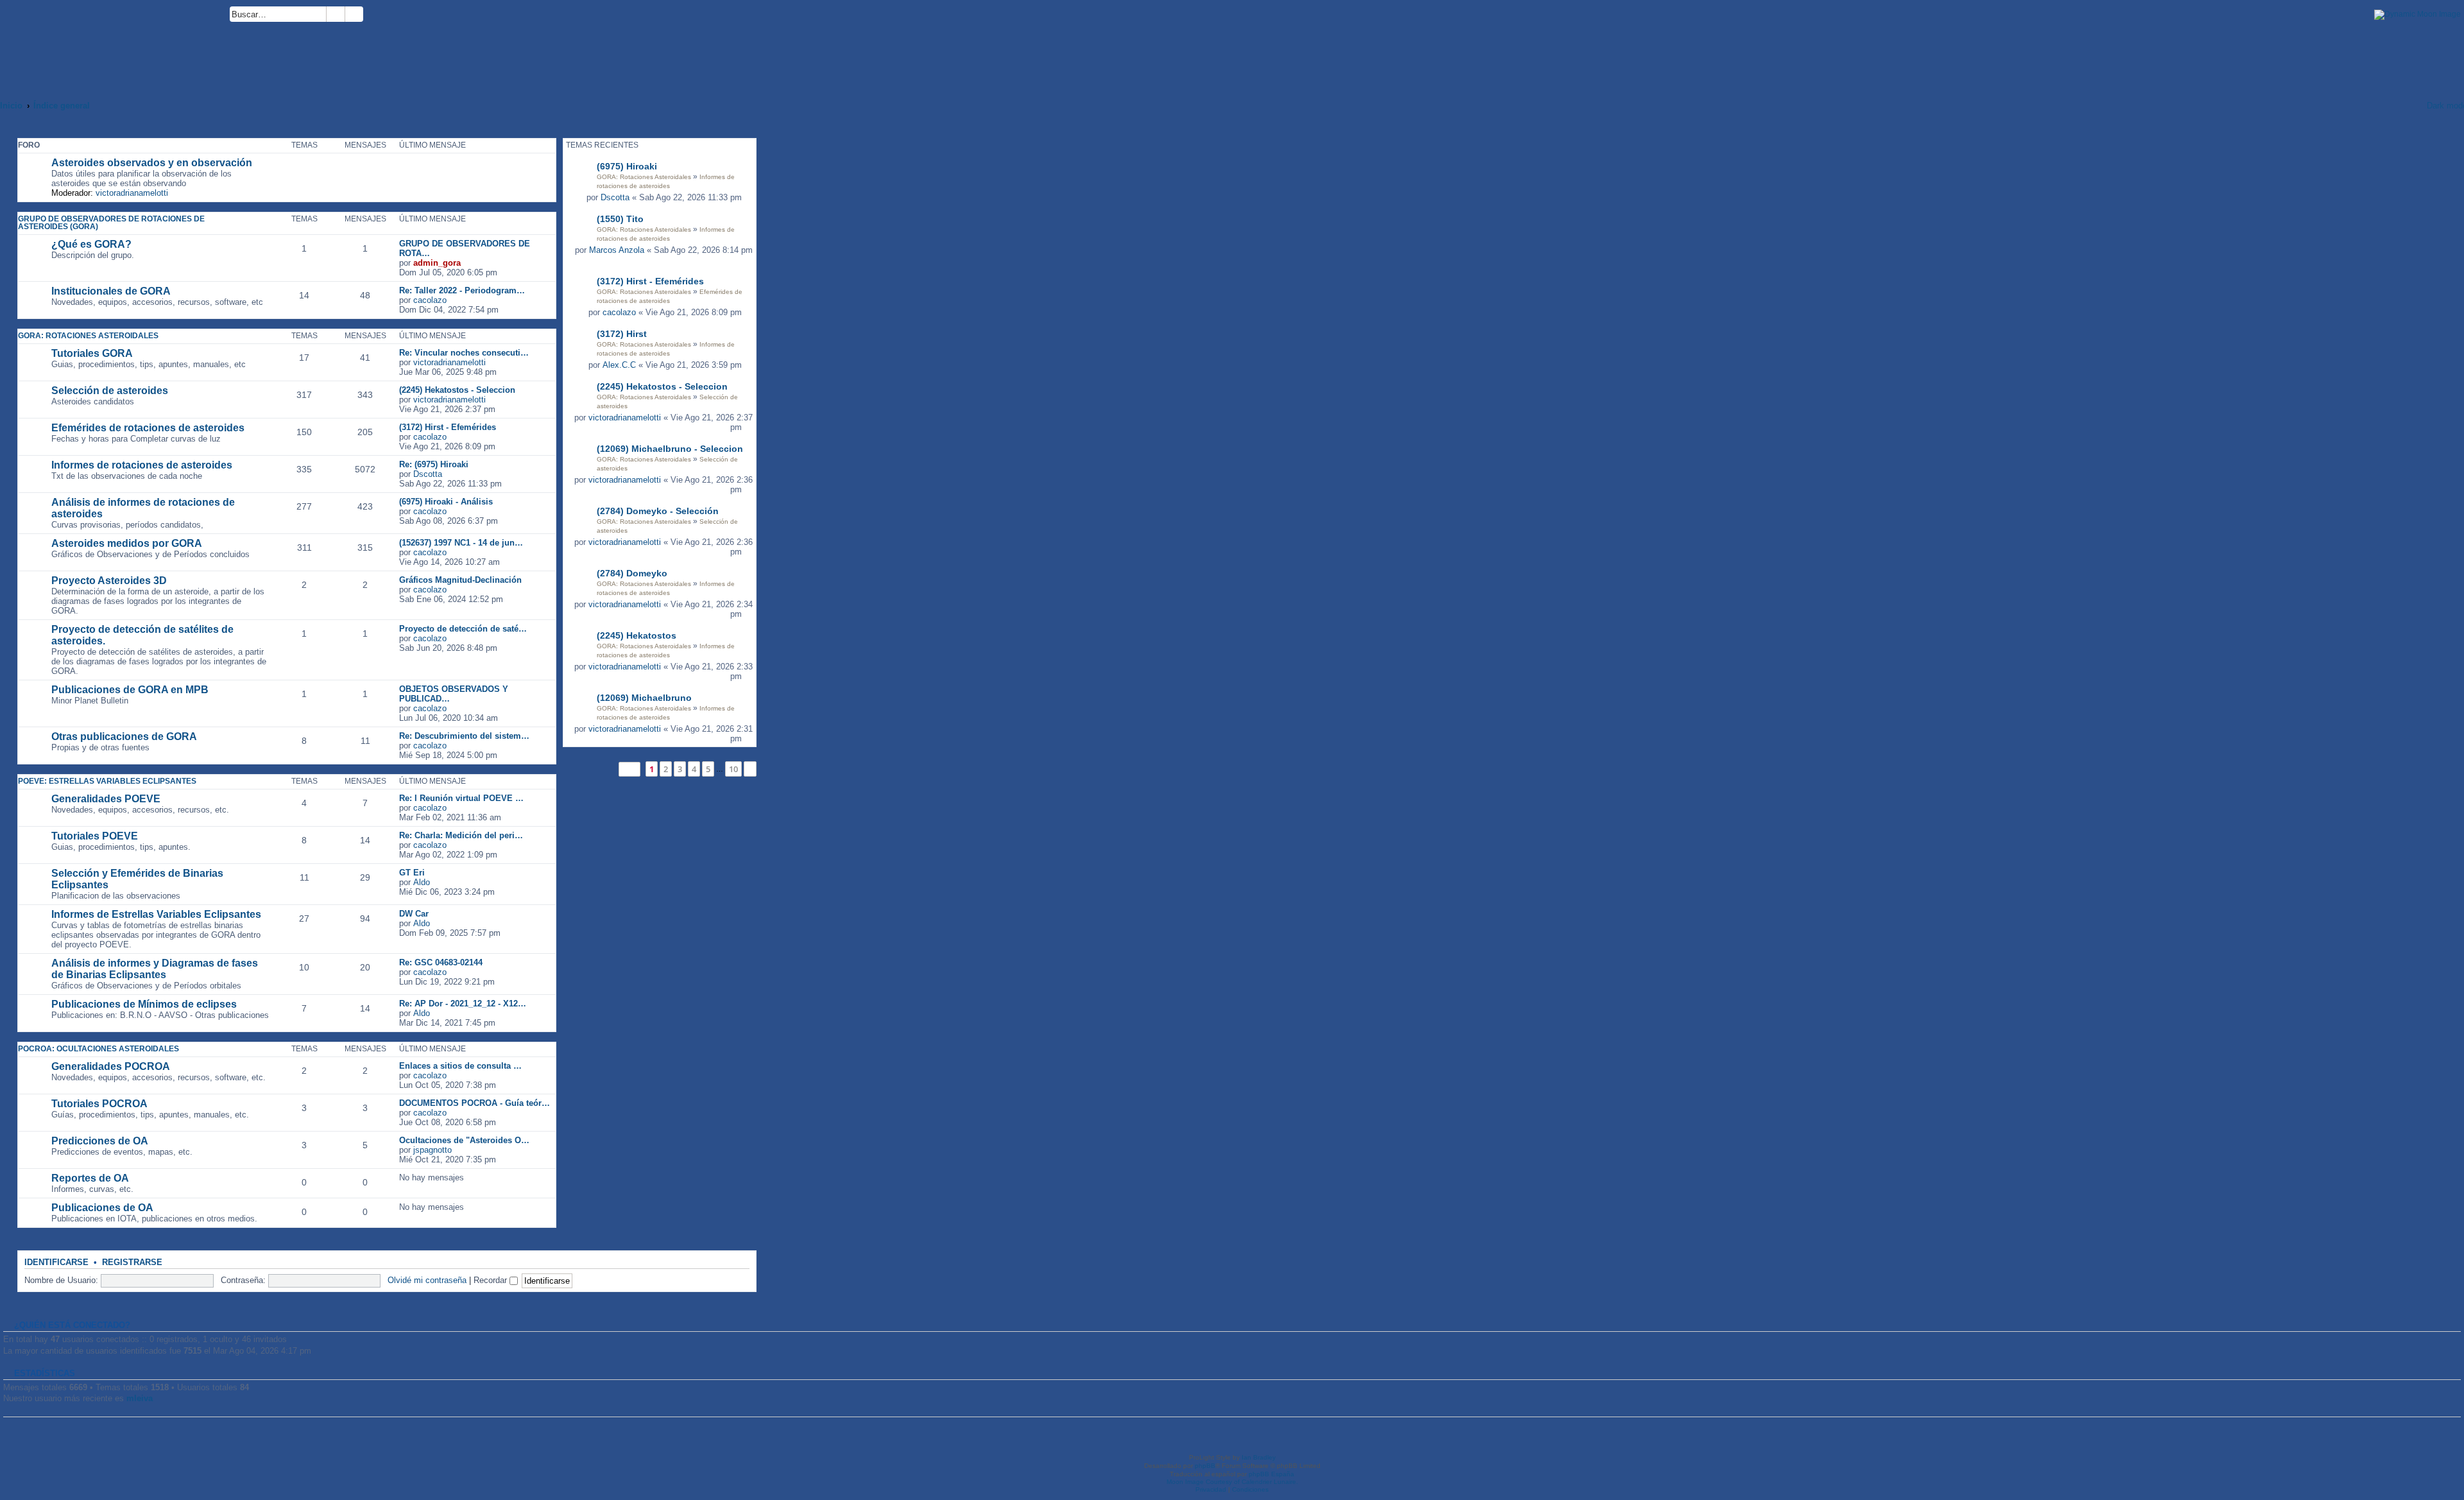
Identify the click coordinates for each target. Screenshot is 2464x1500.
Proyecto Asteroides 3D (109, 581)
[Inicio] (115, 43)
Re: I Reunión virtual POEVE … (461, 798)
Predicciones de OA (100, 1141)
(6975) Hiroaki (627, 166)
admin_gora (437, 263)
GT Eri (412, 873)
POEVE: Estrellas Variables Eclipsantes (107, 781)
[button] (629, 769)
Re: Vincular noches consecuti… (464, 353)
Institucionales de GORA (111, 291)
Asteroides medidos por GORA (127, 543)
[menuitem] (369, 16)
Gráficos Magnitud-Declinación (460, 580)
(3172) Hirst (622, 334)
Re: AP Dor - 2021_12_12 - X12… (463, 1004)
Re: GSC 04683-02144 (441, 962)
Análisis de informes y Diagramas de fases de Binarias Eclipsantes (155, 969)
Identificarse (56, 1263)
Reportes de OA (90, 1178)
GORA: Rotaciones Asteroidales (644, 177)
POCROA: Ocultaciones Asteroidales (98, 1049)
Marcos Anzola (617, 250)
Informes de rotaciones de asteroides (142, 465)
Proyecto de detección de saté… (463, 629)
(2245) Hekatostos (637, 635)
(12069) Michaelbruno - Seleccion (670, 449)
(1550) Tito (620, 219)
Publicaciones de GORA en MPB (130, 690)
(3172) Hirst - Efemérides (650, 281)
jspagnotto (432, 1150)
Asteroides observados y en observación (152, 163)
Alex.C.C (619, 365)
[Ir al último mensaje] (749, 197)
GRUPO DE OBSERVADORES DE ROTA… (465, 248)
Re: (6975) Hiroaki (434, 464)
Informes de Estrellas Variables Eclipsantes (156, 914)
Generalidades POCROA (111, 1066)
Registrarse (132, 1263)
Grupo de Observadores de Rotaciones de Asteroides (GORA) (111, 223)
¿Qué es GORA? (91, 244)
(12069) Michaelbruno (644, 698)
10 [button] (733, 769)
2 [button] (666, 769)
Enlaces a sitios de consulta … (460, 1066)
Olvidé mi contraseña (427, 1280)
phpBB (1205, 1466)
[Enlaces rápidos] (2400, 106)
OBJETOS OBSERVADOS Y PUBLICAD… (454, 694)
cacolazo (619, 312)
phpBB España (1271, 1474)
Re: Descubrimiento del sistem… (464, 736)
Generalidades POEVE (106, 799)
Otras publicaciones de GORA (124, 737)
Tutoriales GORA (92, 353)
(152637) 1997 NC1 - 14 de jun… (461, 543)
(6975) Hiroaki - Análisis (446, 502)
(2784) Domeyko (632, 573)
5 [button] (708, 769)
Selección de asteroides (110, 391)
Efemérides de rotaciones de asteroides (148, 428)
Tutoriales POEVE (95, 836)
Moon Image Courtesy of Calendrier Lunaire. (1232, 1482)
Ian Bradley (1259, 1457)
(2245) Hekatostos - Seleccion (662, 386)
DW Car (414, 914)
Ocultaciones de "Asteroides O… (464, 1140)
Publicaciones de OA (102, 1208)
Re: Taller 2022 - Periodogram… (462, 290)
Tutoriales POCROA (99, 1104)
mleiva (140, 1398)
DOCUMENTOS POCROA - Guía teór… (475, 1103)
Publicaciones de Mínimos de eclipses (144, 1004)
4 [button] (694, 769)
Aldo (422, 882)
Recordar (492, 1280)
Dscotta (615, 197)
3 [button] (680, 769)
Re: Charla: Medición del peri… (461, 835)
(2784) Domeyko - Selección (658, 511)
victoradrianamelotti (625, 418)
